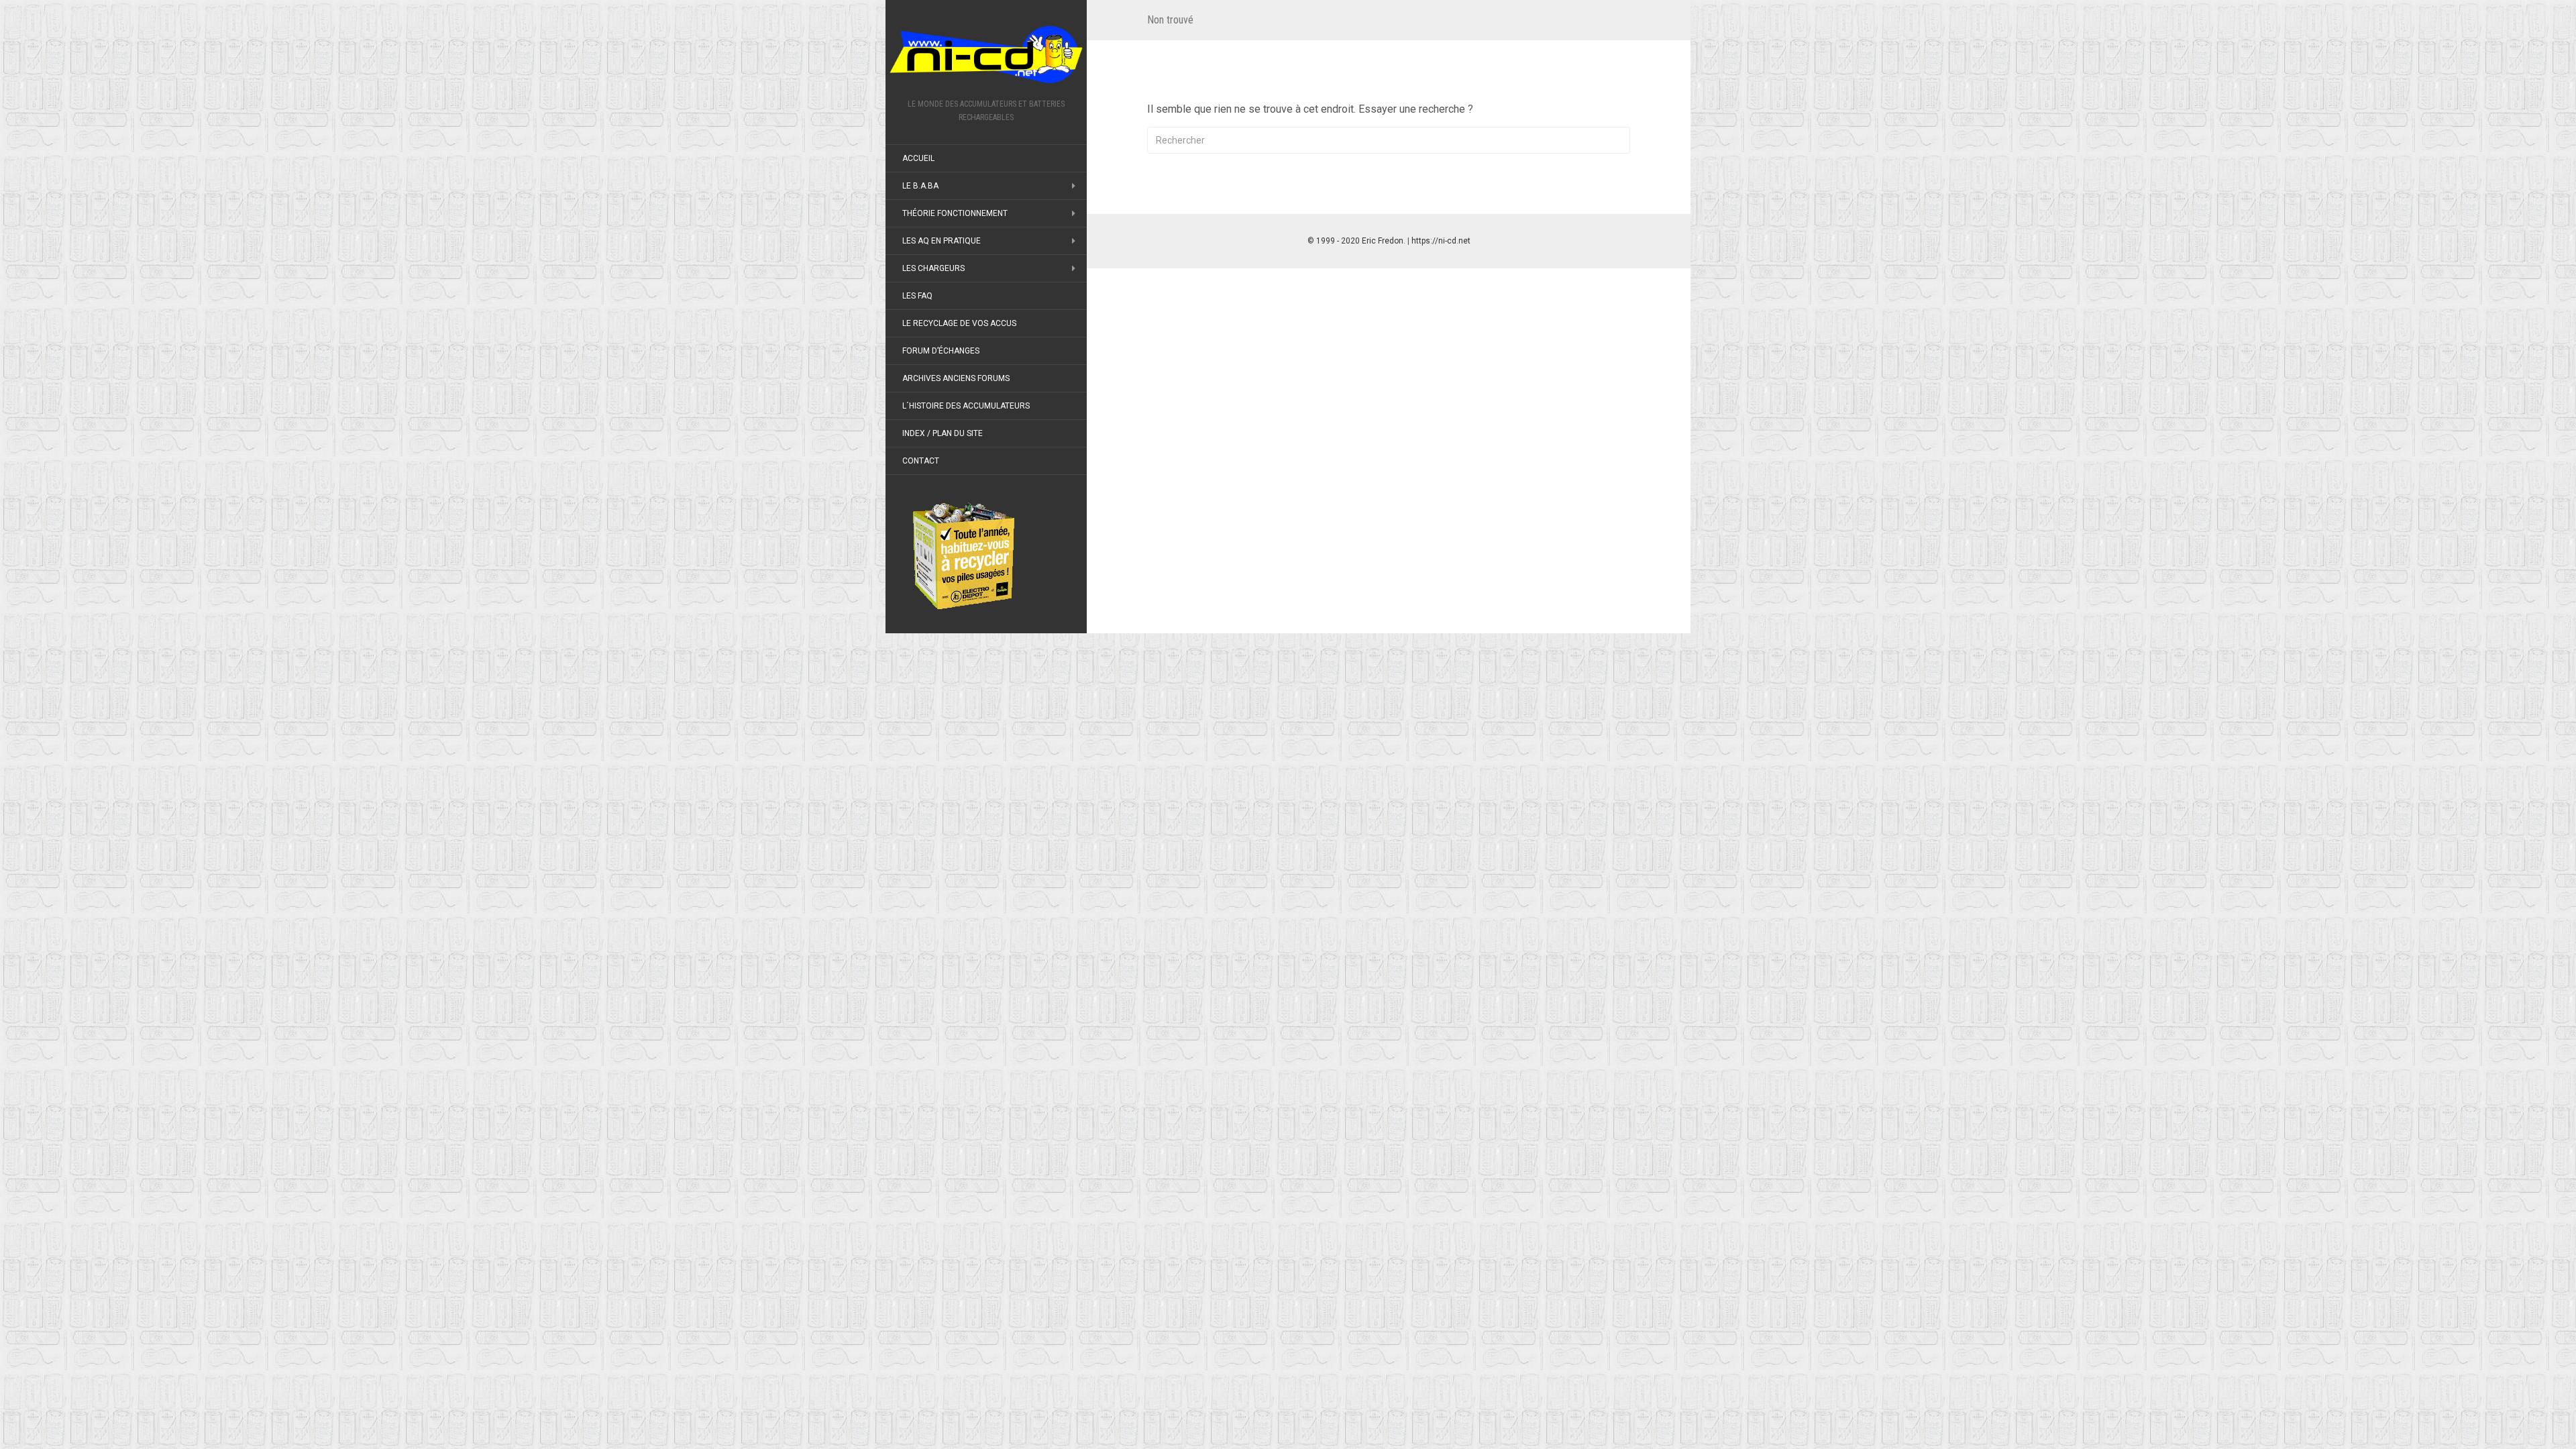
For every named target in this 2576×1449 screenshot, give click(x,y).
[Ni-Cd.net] (986, 54)
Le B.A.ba (920, 186)
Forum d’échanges (941, 351)
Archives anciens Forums (956, 378)
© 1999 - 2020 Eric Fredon (1355, 241)
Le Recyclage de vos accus (959, 323)
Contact (921, 461)
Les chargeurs (933, 268)
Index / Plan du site (943, 433)
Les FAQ (917, 296)
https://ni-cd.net (1441, 241)
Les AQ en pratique (942, 241)
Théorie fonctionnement (955, 213)
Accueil (918, 158)
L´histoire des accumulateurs (966, 406)
